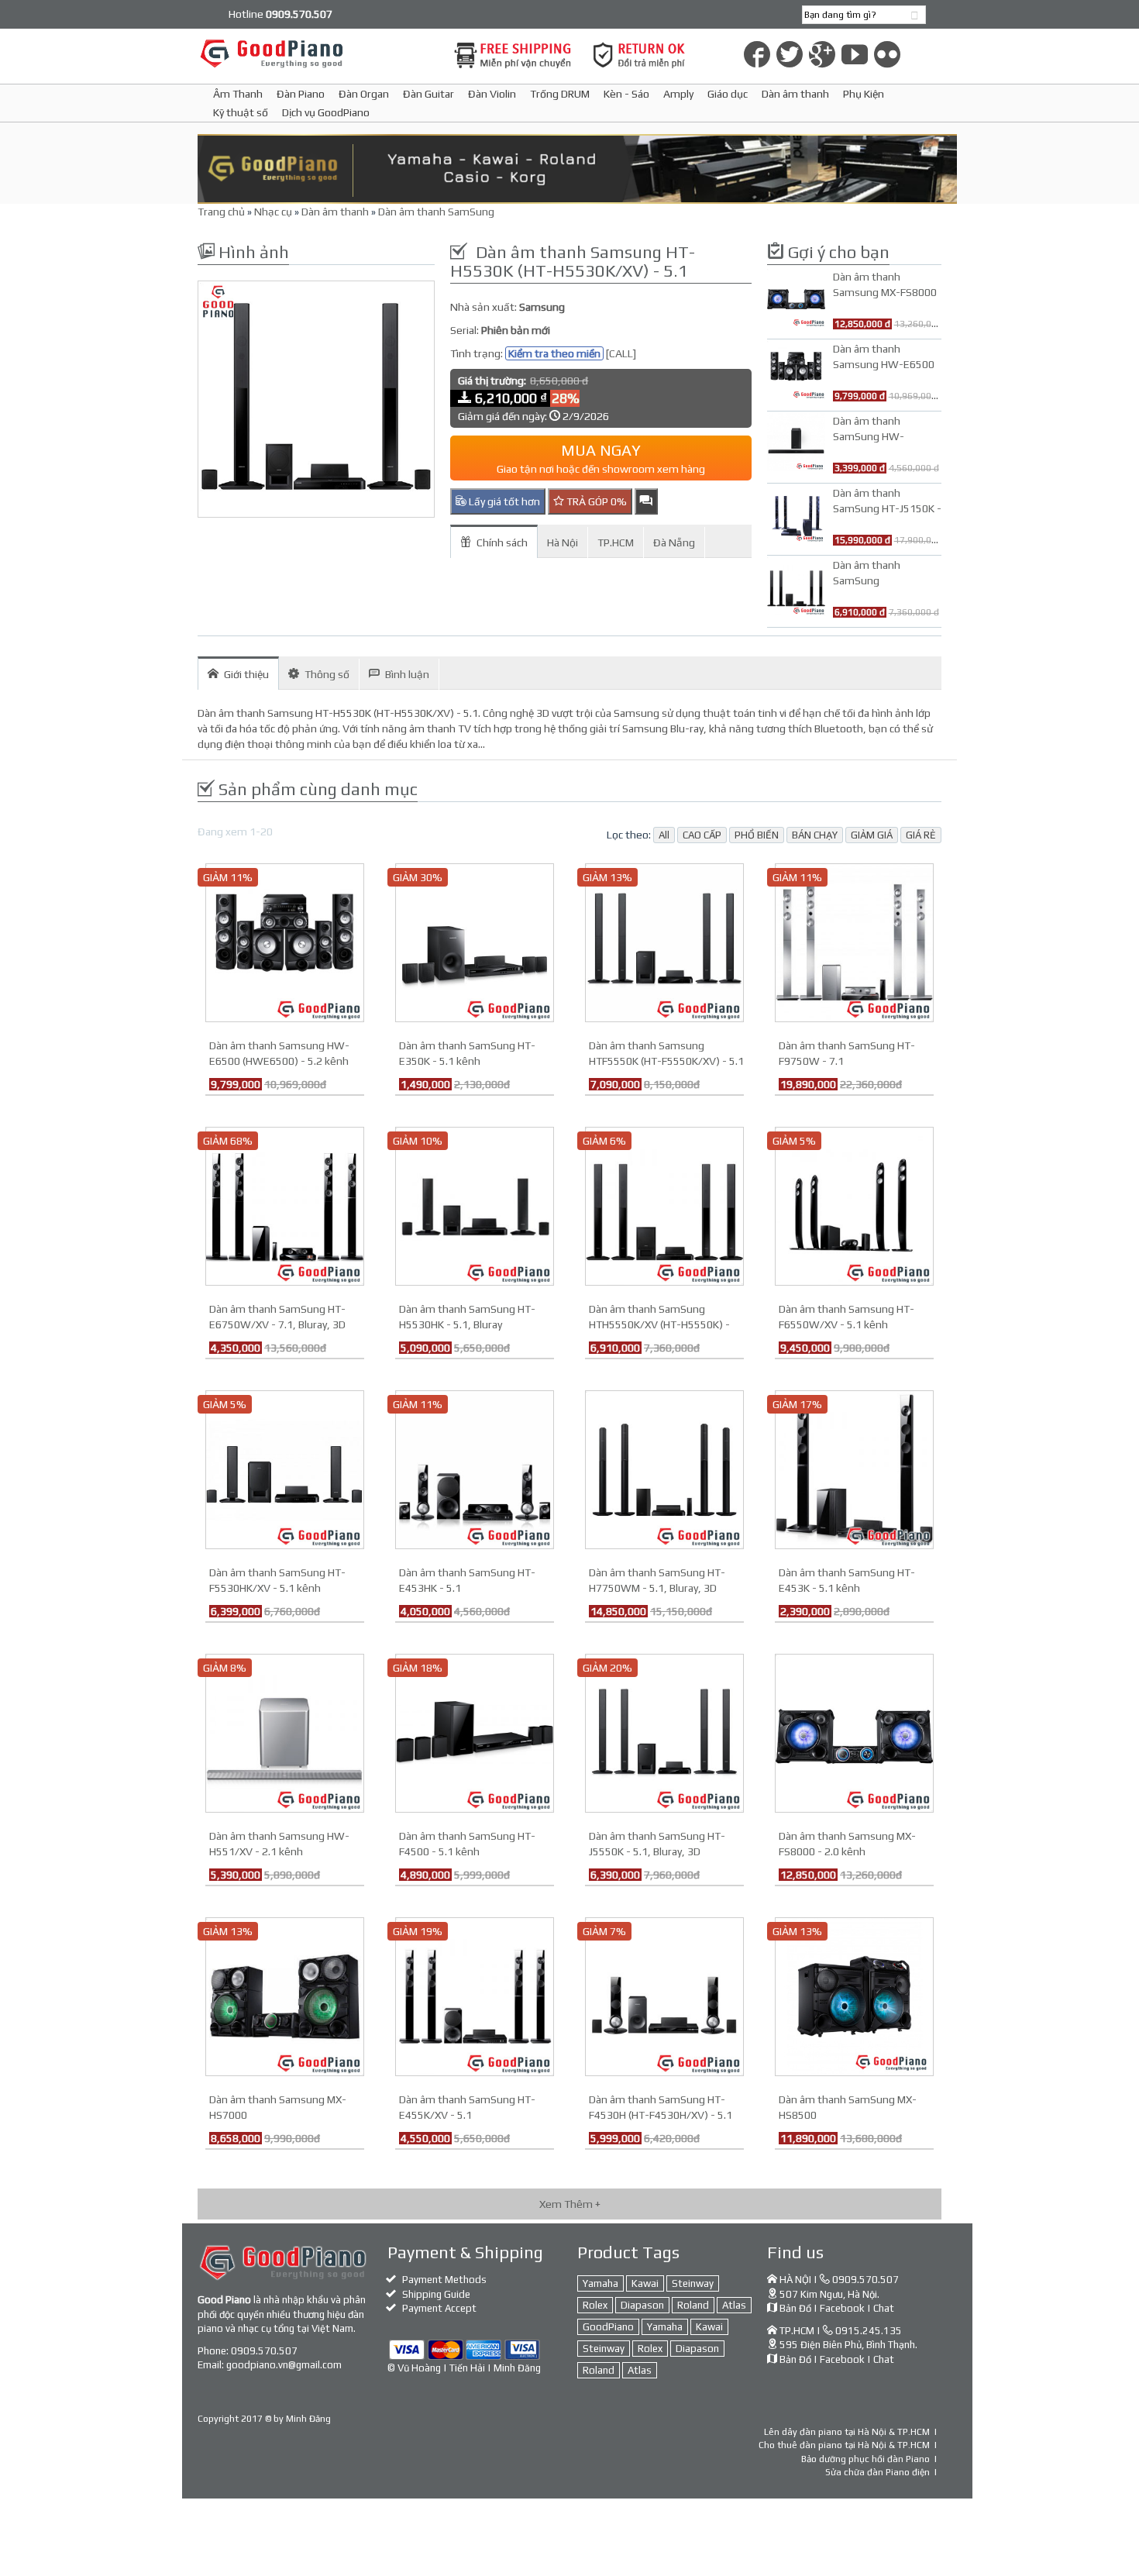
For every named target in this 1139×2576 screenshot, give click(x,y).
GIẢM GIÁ (872, 835)
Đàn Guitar (428, 94)
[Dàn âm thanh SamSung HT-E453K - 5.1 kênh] (854, 1469)
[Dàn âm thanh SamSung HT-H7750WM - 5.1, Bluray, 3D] (664, 1469)
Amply (678, 94)
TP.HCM (616, 542)
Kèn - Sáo (626, 94)
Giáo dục (728, 94)
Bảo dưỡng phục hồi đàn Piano (865, 2459)
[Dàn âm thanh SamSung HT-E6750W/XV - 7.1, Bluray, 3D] (285, 1205)
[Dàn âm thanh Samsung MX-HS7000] (285, 1996)
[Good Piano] (316, 53)
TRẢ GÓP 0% (595, 501)
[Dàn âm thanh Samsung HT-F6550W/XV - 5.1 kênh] (854, 1205)
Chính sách (502, 542)
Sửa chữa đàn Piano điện (877, 2472)
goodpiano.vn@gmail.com (284, 2365)
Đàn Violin (492, 94)
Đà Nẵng (674, 542)
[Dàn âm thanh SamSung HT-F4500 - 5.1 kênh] (475, 1732)
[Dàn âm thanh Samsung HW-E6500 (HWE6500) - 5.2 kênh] (285, 942)
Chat (884, 2308)
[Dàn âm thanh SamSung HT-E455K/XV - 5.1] (475, 1996)
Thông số (327, 674)
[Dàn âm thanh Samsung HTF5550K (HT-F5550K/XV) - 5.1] (664, 942)
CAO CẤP (702, 835)
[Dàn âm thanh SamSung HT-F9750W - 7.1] (854, 942)
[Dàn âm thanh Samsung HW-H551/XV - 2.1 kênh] (285, 1732)
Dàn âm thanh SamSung (436, 212)
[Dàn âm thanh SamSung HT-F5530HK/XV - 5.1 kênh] (285, 1469)
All (664, 835)
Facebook (842, 2308)
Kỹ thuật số (241, 112)
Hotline (280, 14)
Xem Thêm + (570, 2204)
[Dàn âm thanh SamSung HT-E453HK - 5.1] (475, 1469)
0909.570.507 (264, 2351)
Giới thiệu (246, 674)
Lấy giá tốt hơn (503, 501)
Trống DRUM (560, 94)
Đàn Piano (301, 94)
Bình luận (407, 674)
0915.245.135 (869, 2331)
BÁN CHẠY (815, 835)
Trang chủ (221, 212)
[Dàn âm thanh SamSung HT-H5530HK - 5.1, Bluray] (475, 1205)
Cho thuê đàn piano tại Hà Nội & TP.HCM (844, 2445)
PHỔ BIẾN (757, 835)
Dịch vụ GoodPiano (326, 112)
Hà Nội (563, 542)
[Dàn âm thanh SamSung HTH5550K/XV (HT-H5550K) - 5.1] (664, 1205)
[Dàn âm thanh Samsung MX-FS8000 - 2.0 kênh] (854, 1732)
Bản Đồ (795, 2308)
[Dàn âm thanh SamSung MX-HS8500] (854, 1996)
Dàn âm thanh (795, 94)
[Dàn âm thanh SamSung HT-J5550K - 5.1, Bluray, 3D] (664, 1732)
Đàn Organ (364, 94)
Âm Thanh (238, 94)
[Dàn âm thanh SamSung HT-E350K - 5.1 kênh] (475, 942)
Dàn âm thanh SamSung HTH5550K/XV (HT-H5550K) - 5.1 (659, 1324)
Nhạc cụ (273, 212)
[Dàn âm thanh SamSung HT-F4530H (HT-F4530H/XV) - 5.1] (664, 1996)
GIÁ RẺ (921, 835)
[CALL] (621, 353)
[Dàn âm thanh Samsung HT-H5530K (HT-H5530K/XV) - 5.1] (316, 399)
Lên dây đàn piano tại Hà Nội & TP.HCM (847, 2432)
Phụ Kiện (864, 94)
